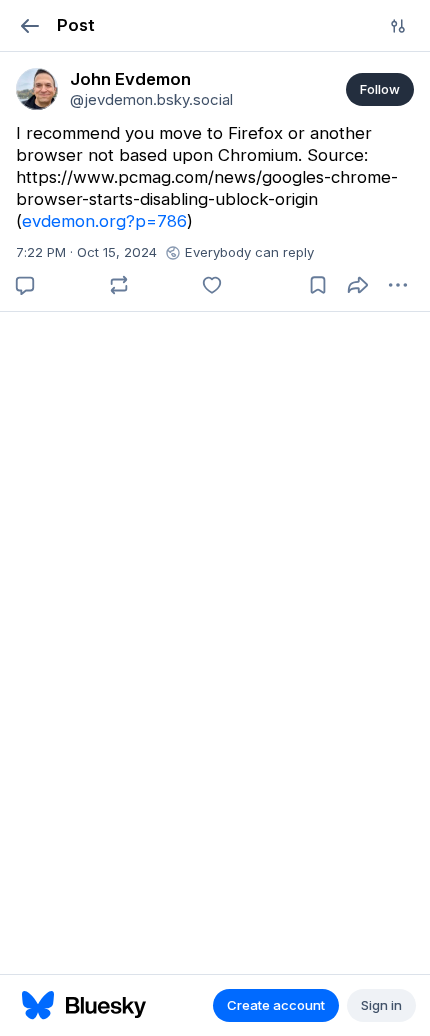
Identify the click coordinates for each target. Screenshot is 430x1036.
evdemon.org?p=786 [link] (104, 221)
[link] (37, 89)
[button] (29, 25)
